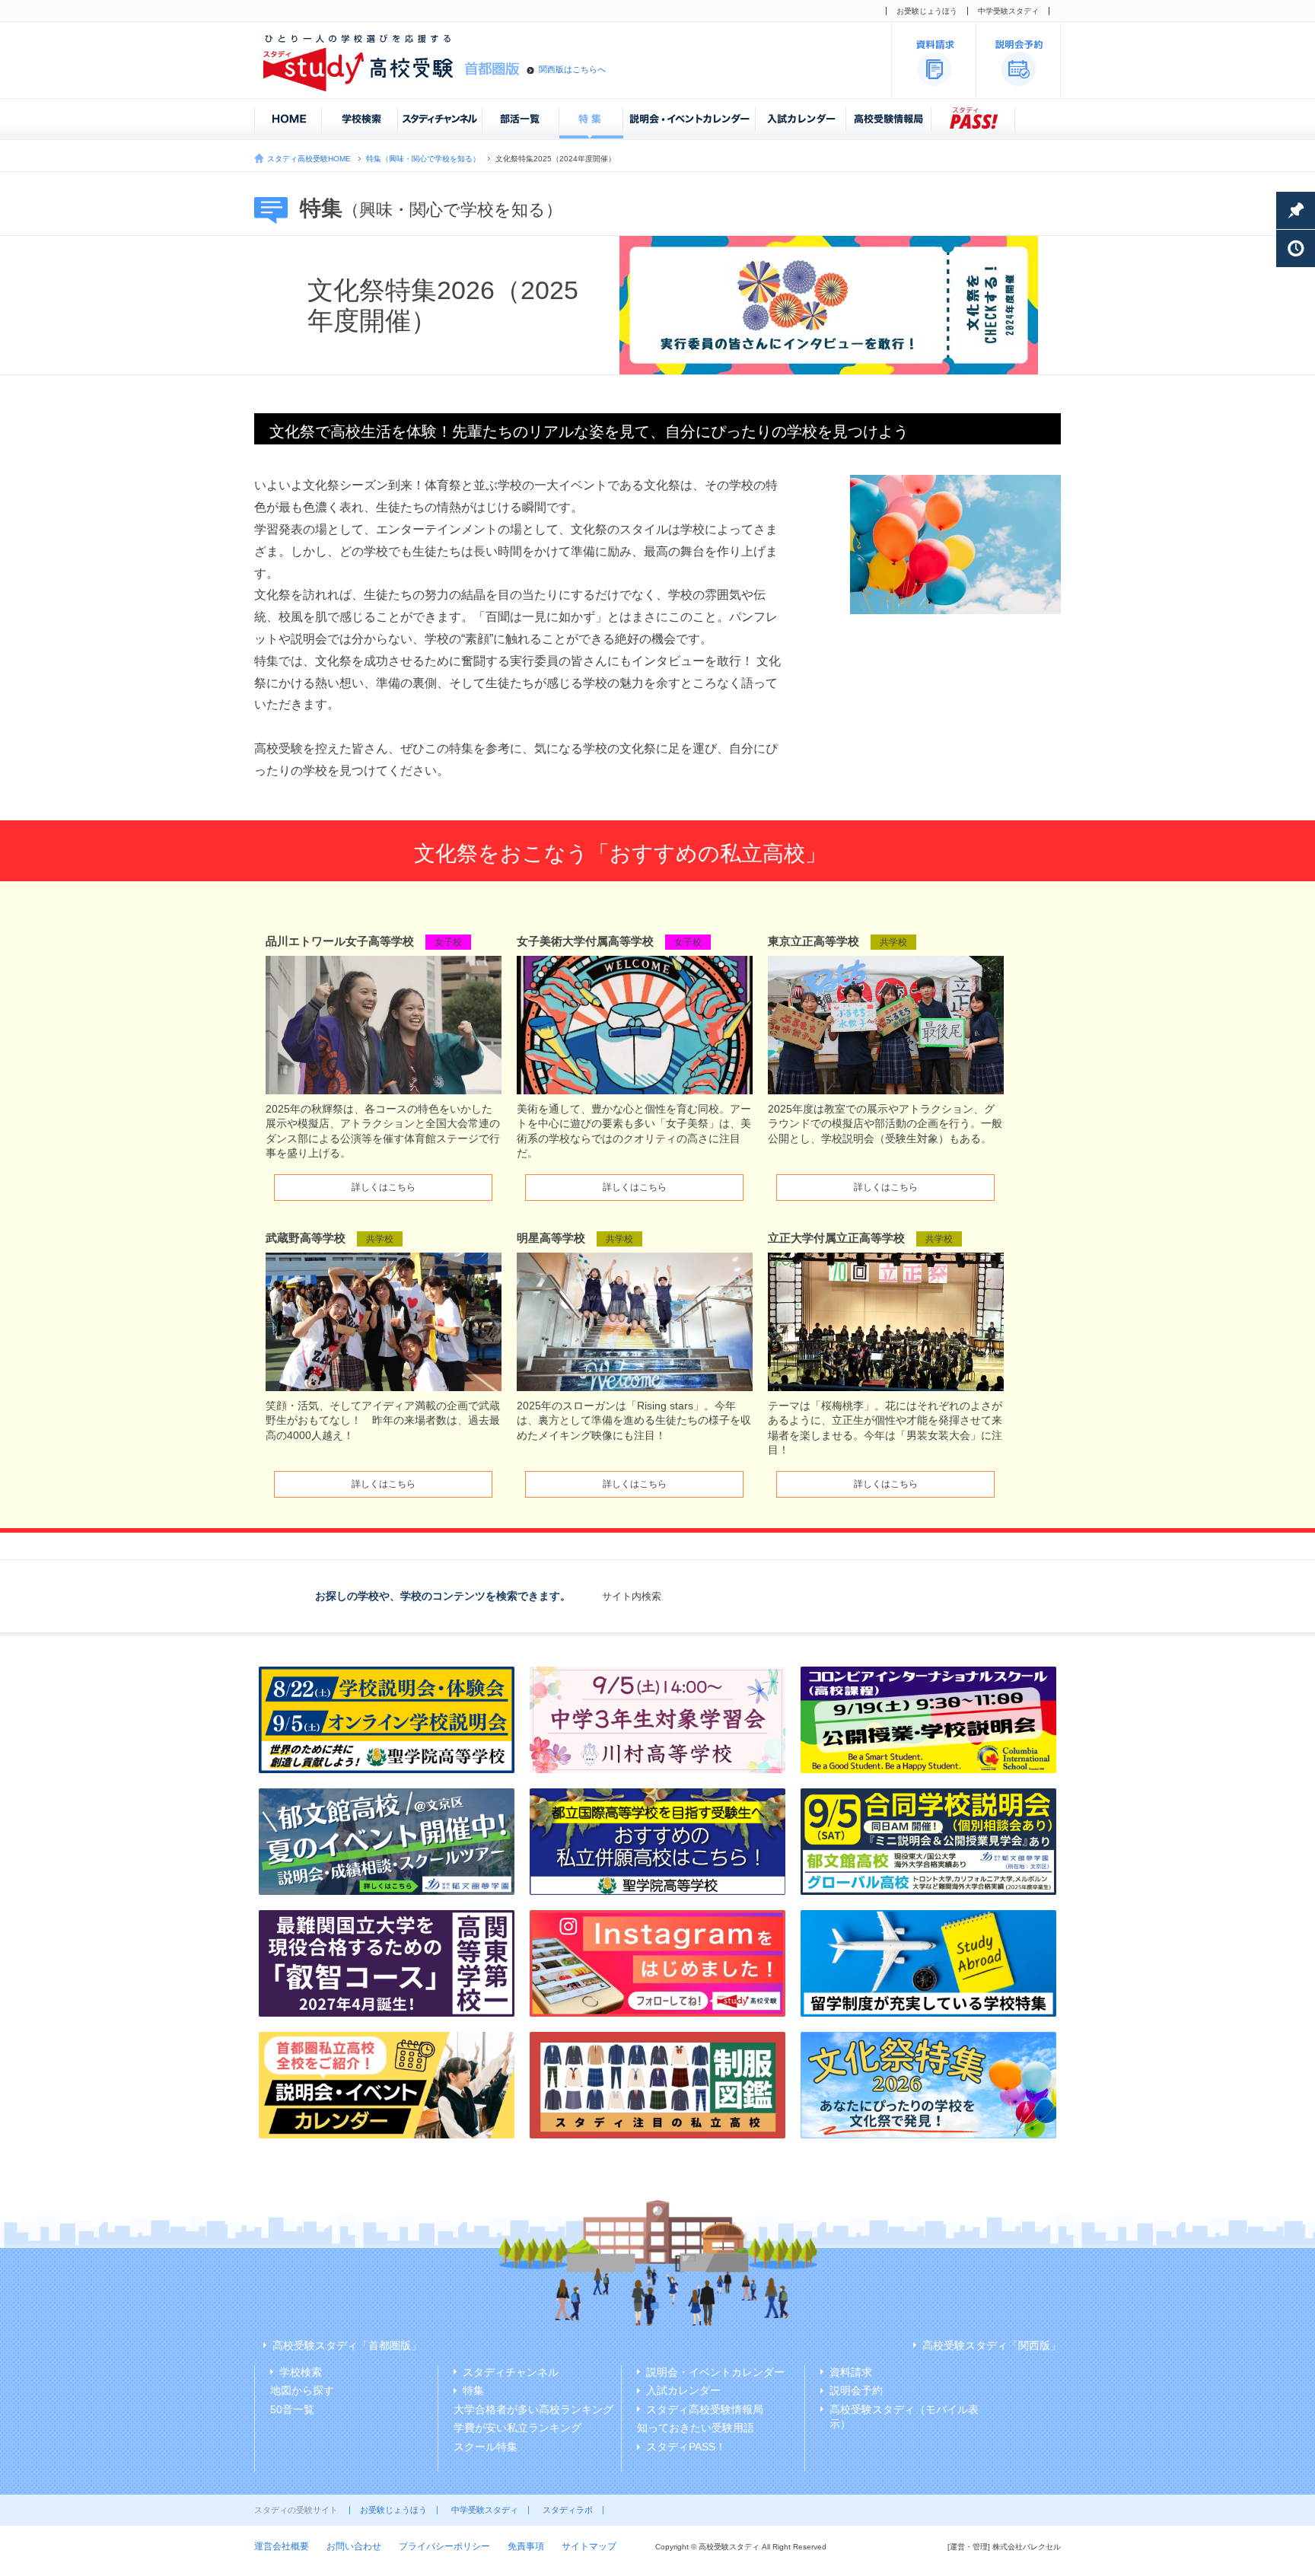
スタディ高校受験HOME (309, 159)
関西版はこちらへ (572, 69)
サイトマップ (589, 2546)
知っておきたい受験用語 (696, 2428)
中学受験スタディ (1008, 11)
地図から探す (302, 2390)
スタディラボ (568, 2510)
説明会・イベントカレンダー (715, 2372)
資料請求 (851, 2372)
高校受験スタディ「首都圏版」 (347, 2345)
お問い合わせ (354, 2546)
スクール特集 (486, 2447)
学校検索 (301, 2372)
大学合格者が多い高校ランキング (533, 2409)
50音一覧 (292, 2409)
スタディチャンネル (511, 2372)
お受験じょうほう (927, 11)
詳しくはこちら (384, 1187)
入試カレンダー (683, 2390)
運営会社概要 (282, 2546)
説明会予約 (856, 2390)
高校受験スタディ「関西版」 (992, 2345)
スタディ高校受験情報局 (705, 2409)
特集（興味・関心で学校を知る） (423, 159)
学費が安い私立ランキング (517, 2428)
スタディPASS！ (686, 2447)
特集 (473, 2390)
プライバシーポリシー (444, 2546)
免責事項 (526, 2546)
